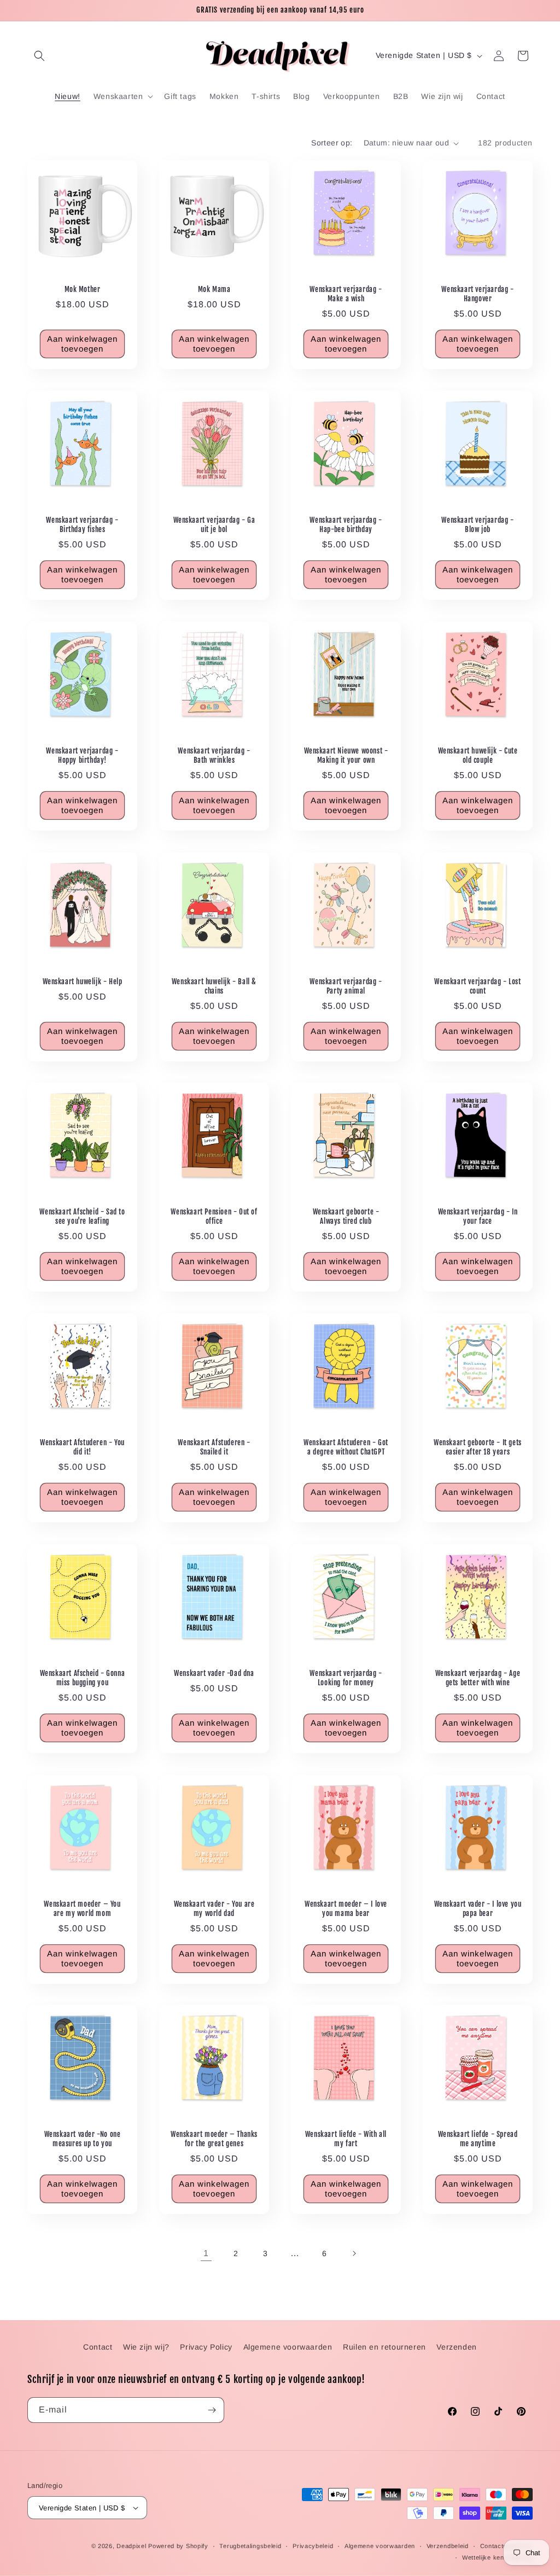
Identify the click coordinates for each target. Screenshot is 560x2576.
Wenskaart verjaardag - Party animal (346, 986)
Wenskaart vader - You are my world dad (214, 1909)
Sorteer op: (332, 143)
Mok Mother (83, 289)
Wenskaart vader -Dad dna (214, 1673)
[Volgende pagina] (354, 2253)
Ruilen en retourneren (384, 2347)
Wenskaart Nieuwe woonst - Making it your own (346, 755)
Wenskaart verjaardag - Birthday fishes (82, 525)
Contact (98, 2347)
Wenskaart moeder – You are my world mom (82, 1909)
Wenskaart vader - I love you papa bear (478, 1909)
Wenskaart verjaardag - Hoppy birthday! (82, 755)
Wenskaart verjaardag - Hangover (477, 294)
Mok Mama (214, 289)
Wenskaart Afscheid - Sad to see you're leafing (82, 1216)
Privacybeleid (313, 2546)
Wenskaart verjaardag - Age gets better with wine (478, 1678)
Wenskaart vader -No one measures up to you (83, 2139)
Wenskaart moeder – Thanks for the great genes (214, 2139)
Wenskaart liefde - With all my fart (346, 2139)
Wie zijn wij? (146, 2347)
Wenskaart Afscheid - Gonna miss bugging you (83, 1678)
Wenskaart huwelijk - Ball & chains (214, 986)
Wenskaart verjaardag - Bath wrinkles (214, 755)
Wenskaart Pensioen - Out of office (214, 1216)
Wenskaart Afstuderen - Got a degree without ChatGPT (346, 1447)
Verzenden (456, 2347)
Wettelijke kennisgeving (497, 2557)
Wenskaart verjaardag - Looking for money (346, 1678)
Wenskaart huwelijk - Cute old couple (478, 755)
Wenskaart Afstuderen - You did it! (82, 1447)
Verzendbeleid (448, 2546)
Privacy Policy (206, 2347)
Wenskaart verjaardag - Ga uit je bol (214, 525)
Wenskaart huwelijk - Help (83, 982)
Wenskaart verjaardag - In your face (478, 1216)
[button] (39, 56)
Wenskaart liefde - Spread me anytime (478, 2139)
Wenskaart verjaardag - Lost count (477, 986)
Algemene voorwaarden (288, 2347)
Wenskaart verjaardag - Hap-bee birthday (346, 525)
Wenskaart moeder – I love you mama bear (346, 1909)
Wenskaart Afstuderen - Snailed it (214, 1447)
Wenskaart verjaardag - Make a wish (346, 294)
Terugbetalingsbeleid (250, 2546)
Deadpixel (131, 2546)
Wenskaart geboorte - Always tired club (346, 1216)
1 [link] (206, 2253)
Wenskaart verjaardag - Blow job (477, 525)
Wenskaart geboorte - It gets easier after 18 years (478, 1447)
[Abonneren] (212, 2410)
